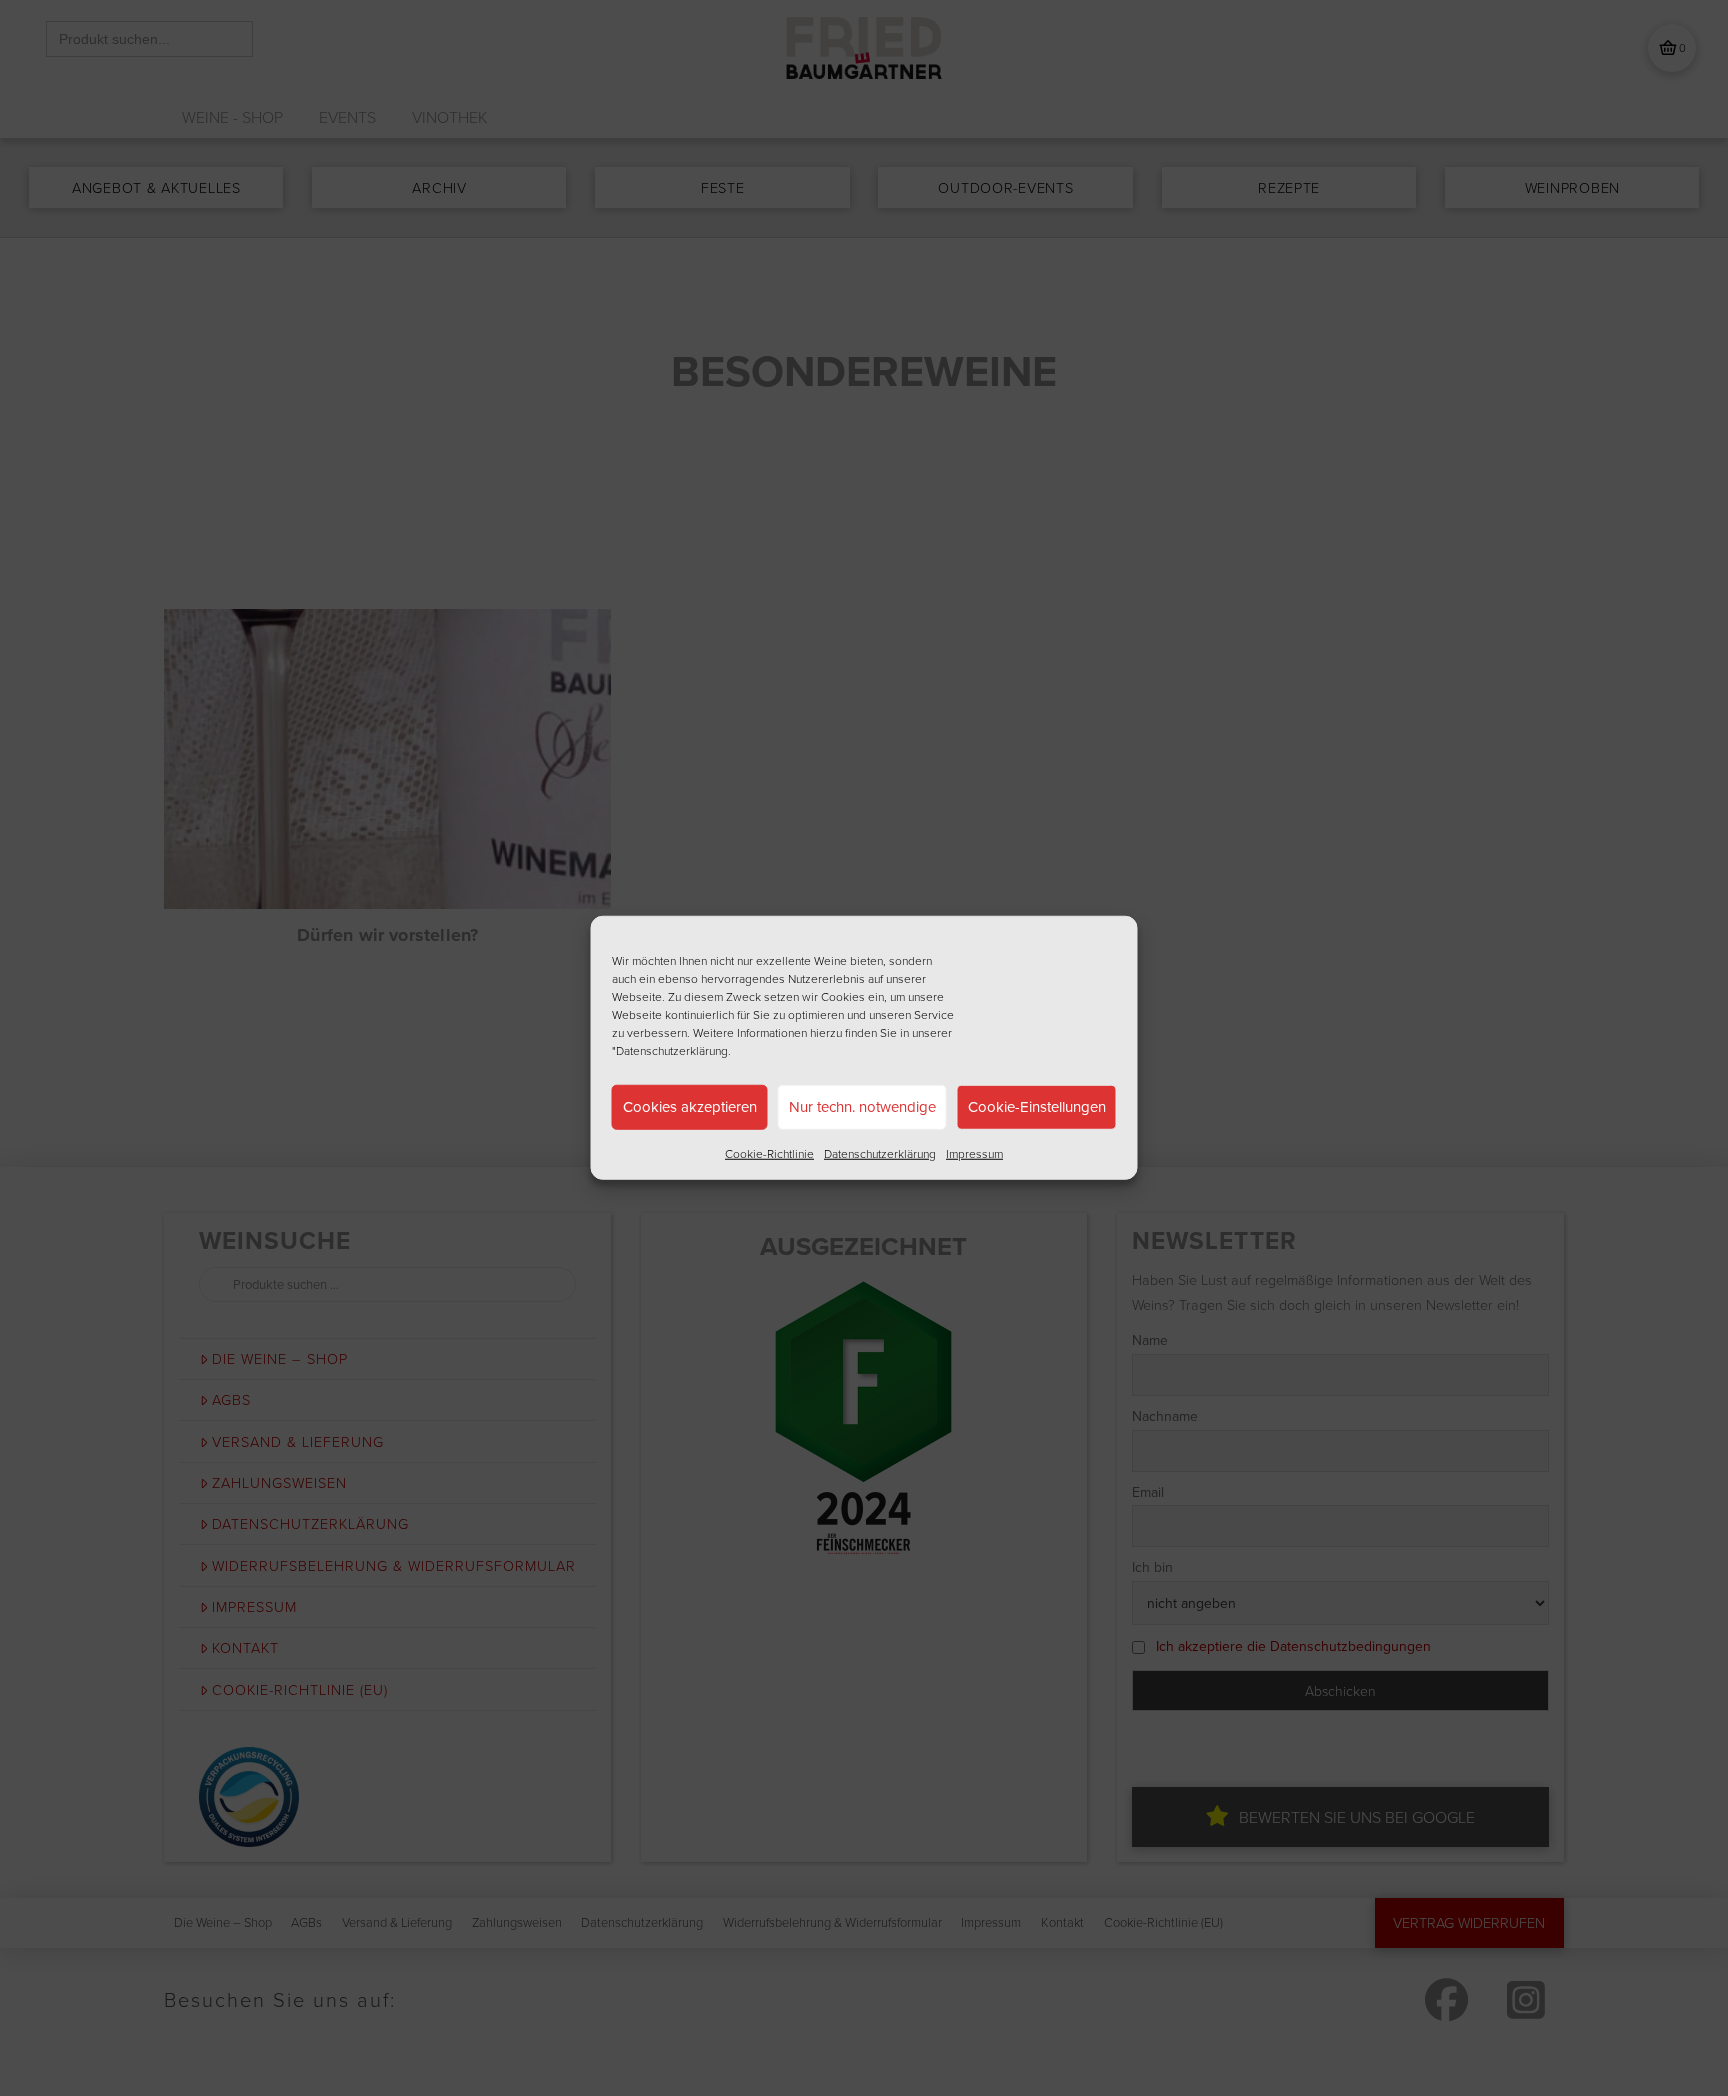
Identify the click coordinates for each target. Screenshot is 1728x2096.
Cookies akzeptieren (690, 1106)
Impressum (974, 1153)
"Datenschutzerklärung (670, 1050)
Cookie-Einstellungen (1037, 1106)
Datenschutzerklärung (880, 1153)
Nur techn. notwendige (862, 1106)
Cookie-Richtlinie (769, 1153)
